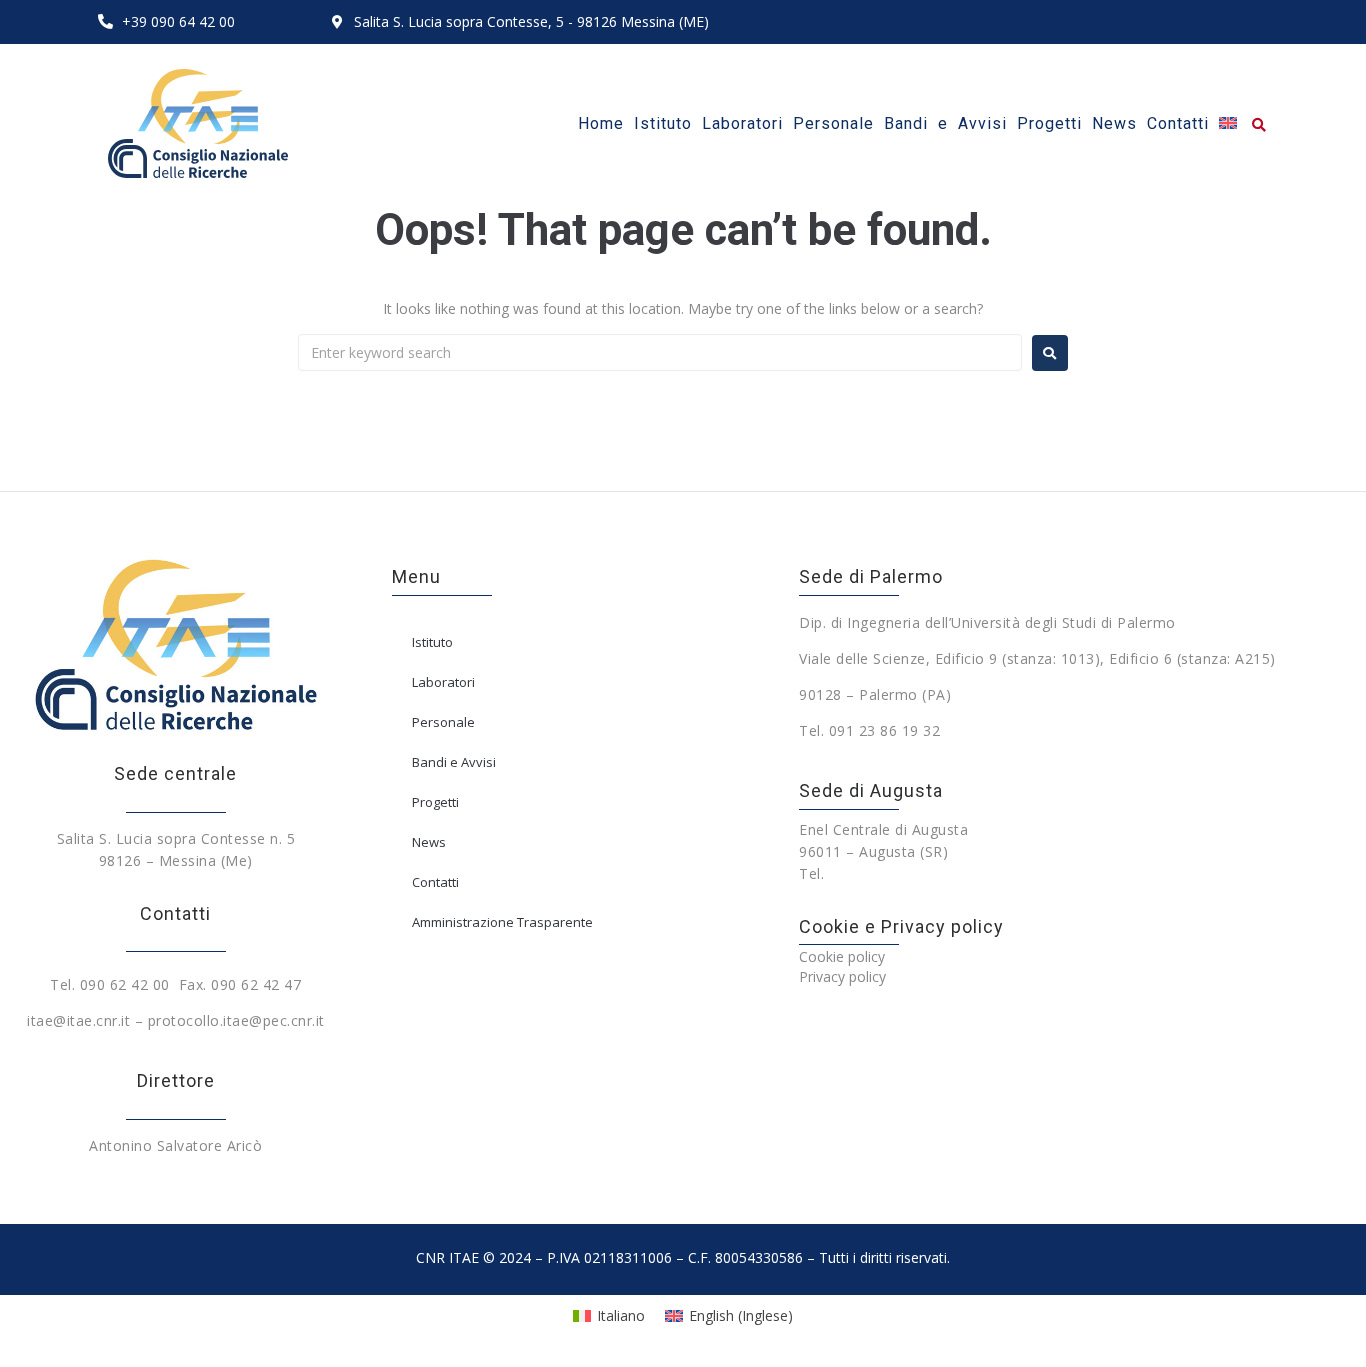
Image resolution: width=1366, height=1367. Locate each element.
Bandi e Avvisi (454, 762)
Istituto (432, 642)
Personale (443, 722)
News (429, 842)
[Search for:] (660, 352)
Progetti (435, 802)
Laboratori (443, 682)
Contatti (435, 882)
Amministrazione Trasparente (502, 922)
